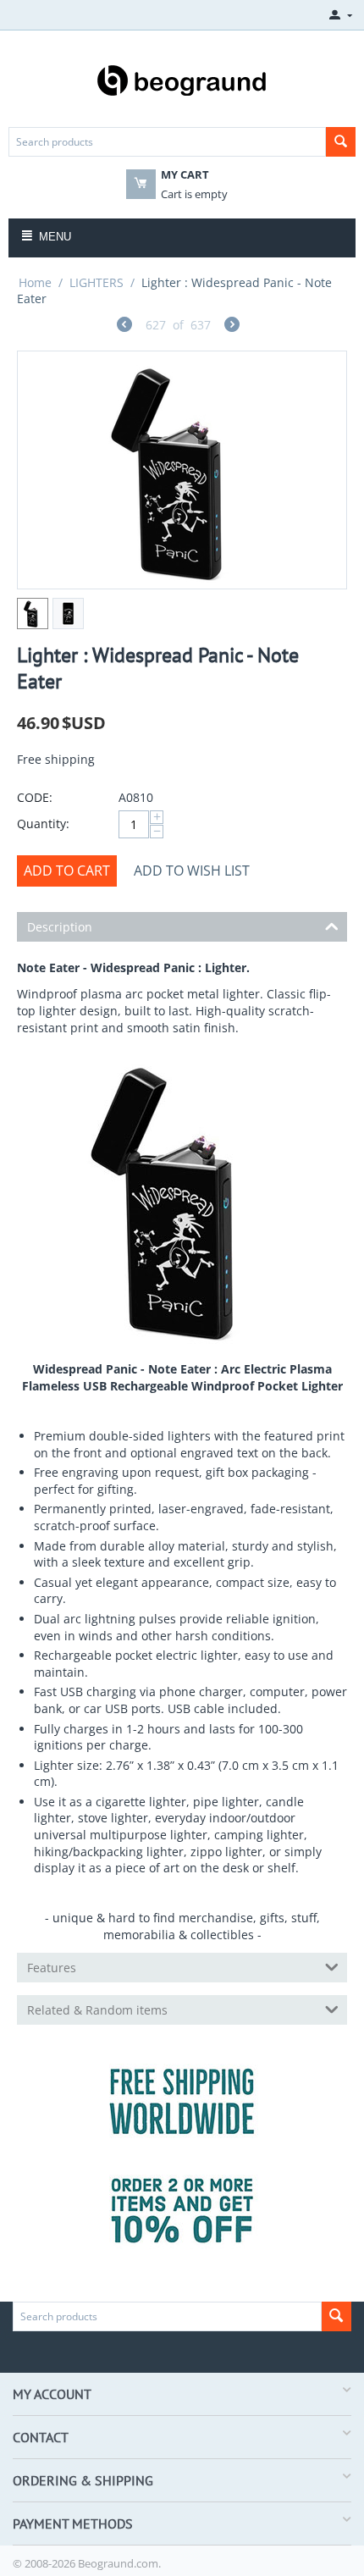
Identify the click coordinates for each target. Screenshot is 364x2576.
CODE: (35, 797)
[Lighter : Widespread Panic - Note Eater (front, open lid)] (182, 470)
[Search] (341, 142)
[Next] (232, 326)
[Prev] (124, 326)
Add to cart (67, 871)
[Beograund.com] (182, 79)
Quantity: (43, 824)
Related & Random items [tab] (97, 2010)
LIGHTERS (97, 282)
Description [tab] (60, 927)
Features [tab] (52, 1968)
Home (35, 282)
